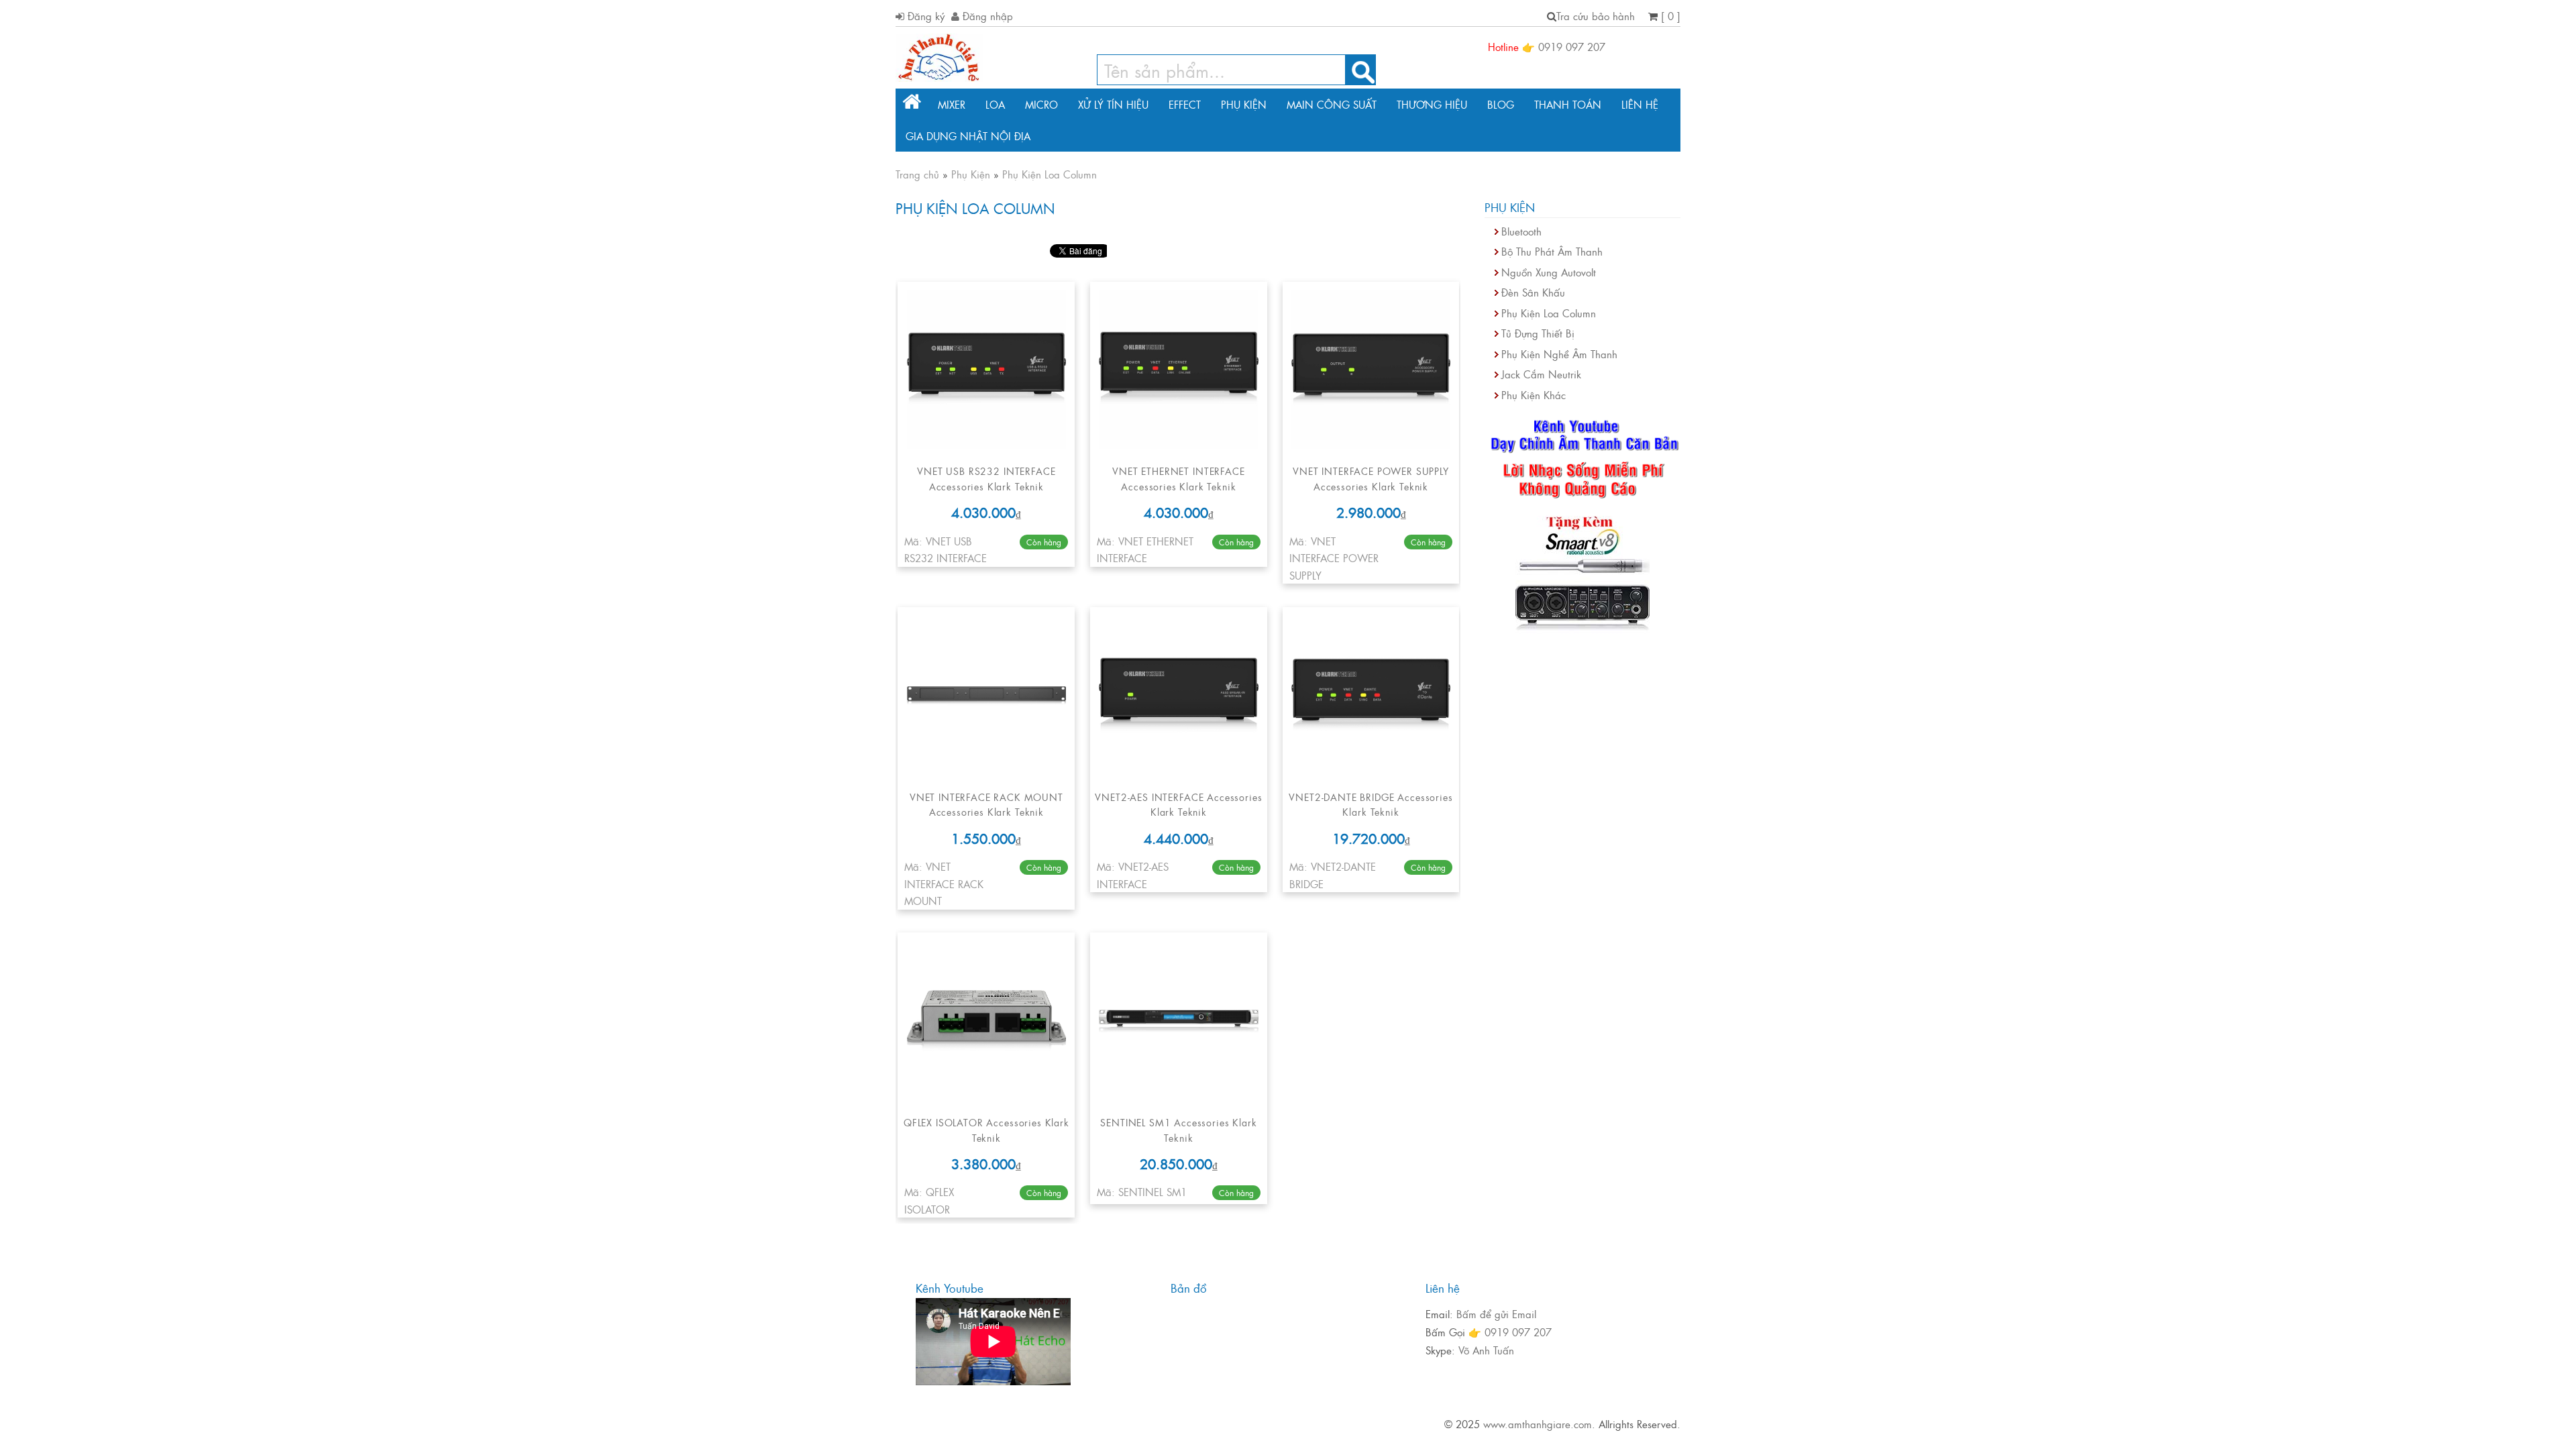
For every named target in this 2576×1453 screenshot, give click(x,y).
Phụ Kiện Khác (1534, 395)
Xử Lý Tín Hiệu (1113, 104)
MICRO (1041, 104)
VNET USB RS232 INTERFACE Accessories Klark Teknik (986, 478)
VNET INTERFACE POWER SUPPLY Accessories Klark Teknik (1371, 478)
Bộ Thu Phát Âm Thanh (1552, 251)
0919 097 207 (1572, 47)
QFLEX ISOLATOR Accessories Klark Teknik (986, 1129)
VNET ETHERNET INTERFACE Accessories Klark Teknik (1178, 478)
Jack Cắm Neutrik (1541, 374)
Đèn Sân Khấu (1533, 292)
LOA (995, 104)
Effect (1185, 104)
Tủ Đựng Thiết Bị (1538, 333)
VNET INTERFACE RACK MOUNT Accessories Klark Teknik (986, 804)
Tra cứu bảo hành (1596, 16)
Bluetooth (1521, 231)
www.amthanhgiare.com (1538, 1424)
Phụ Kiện (1244, 104)
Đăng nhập (986, 16)
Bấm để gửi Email (1496, 1314)
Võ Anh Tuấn (1486, 1350)
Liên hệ (1640, 104)
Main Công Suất (1332, 104)
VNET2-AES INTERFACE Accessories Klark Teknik (1178, 804)
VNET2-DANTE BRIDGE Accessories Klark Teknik (1371, 804)
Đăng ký (924, 16)
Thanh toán (1568, 104)
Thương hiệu (1432, 104)
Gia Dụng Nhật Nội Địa (968, 136)
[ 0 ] (1669, 16)
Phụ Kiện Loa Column (1549, 313)
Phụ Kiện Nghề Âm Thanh (1559, 354)
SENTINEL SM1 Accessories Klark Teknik (1178, 1129)
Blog (1501, 104)
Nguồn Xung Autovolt (1549, 272)
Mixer (952, 104)
